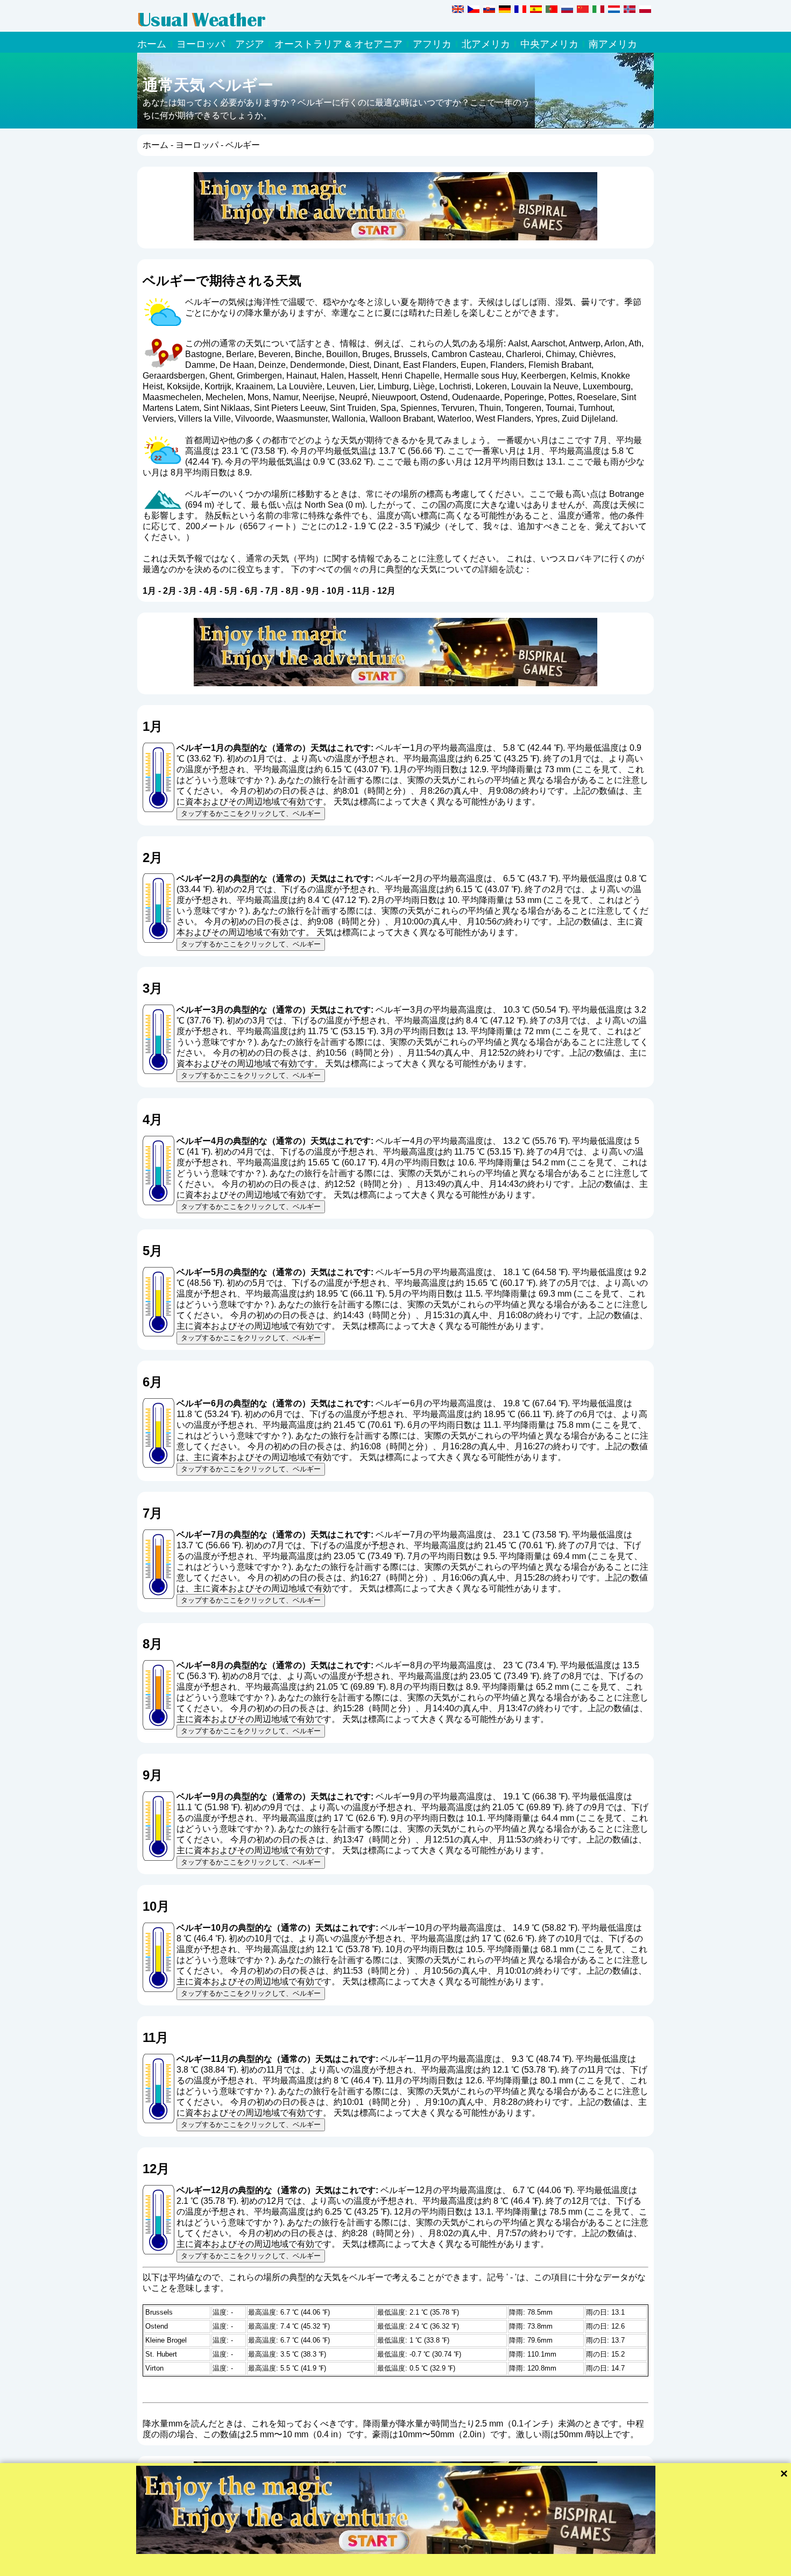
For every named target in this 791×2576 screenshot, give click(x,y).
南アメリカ (613, 44)
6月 (252, 591)
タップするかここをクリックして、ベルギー (251, 813)
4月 (211, 591)
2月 (170, 591)
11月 (361, 591)
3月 (190, 591)
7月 (272, 591)
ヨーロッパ (201, 44)
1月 (149, 591)
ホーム (152, 44)
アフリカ (432, 44)
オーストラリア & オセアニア (338, 44)
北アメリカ (486, 44)
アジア (250, 44)
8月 (292, 591)
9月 (313, 591)
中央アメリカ (549, 44)
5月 (231, 591)
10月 (336, 591)
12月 (386, 591)
